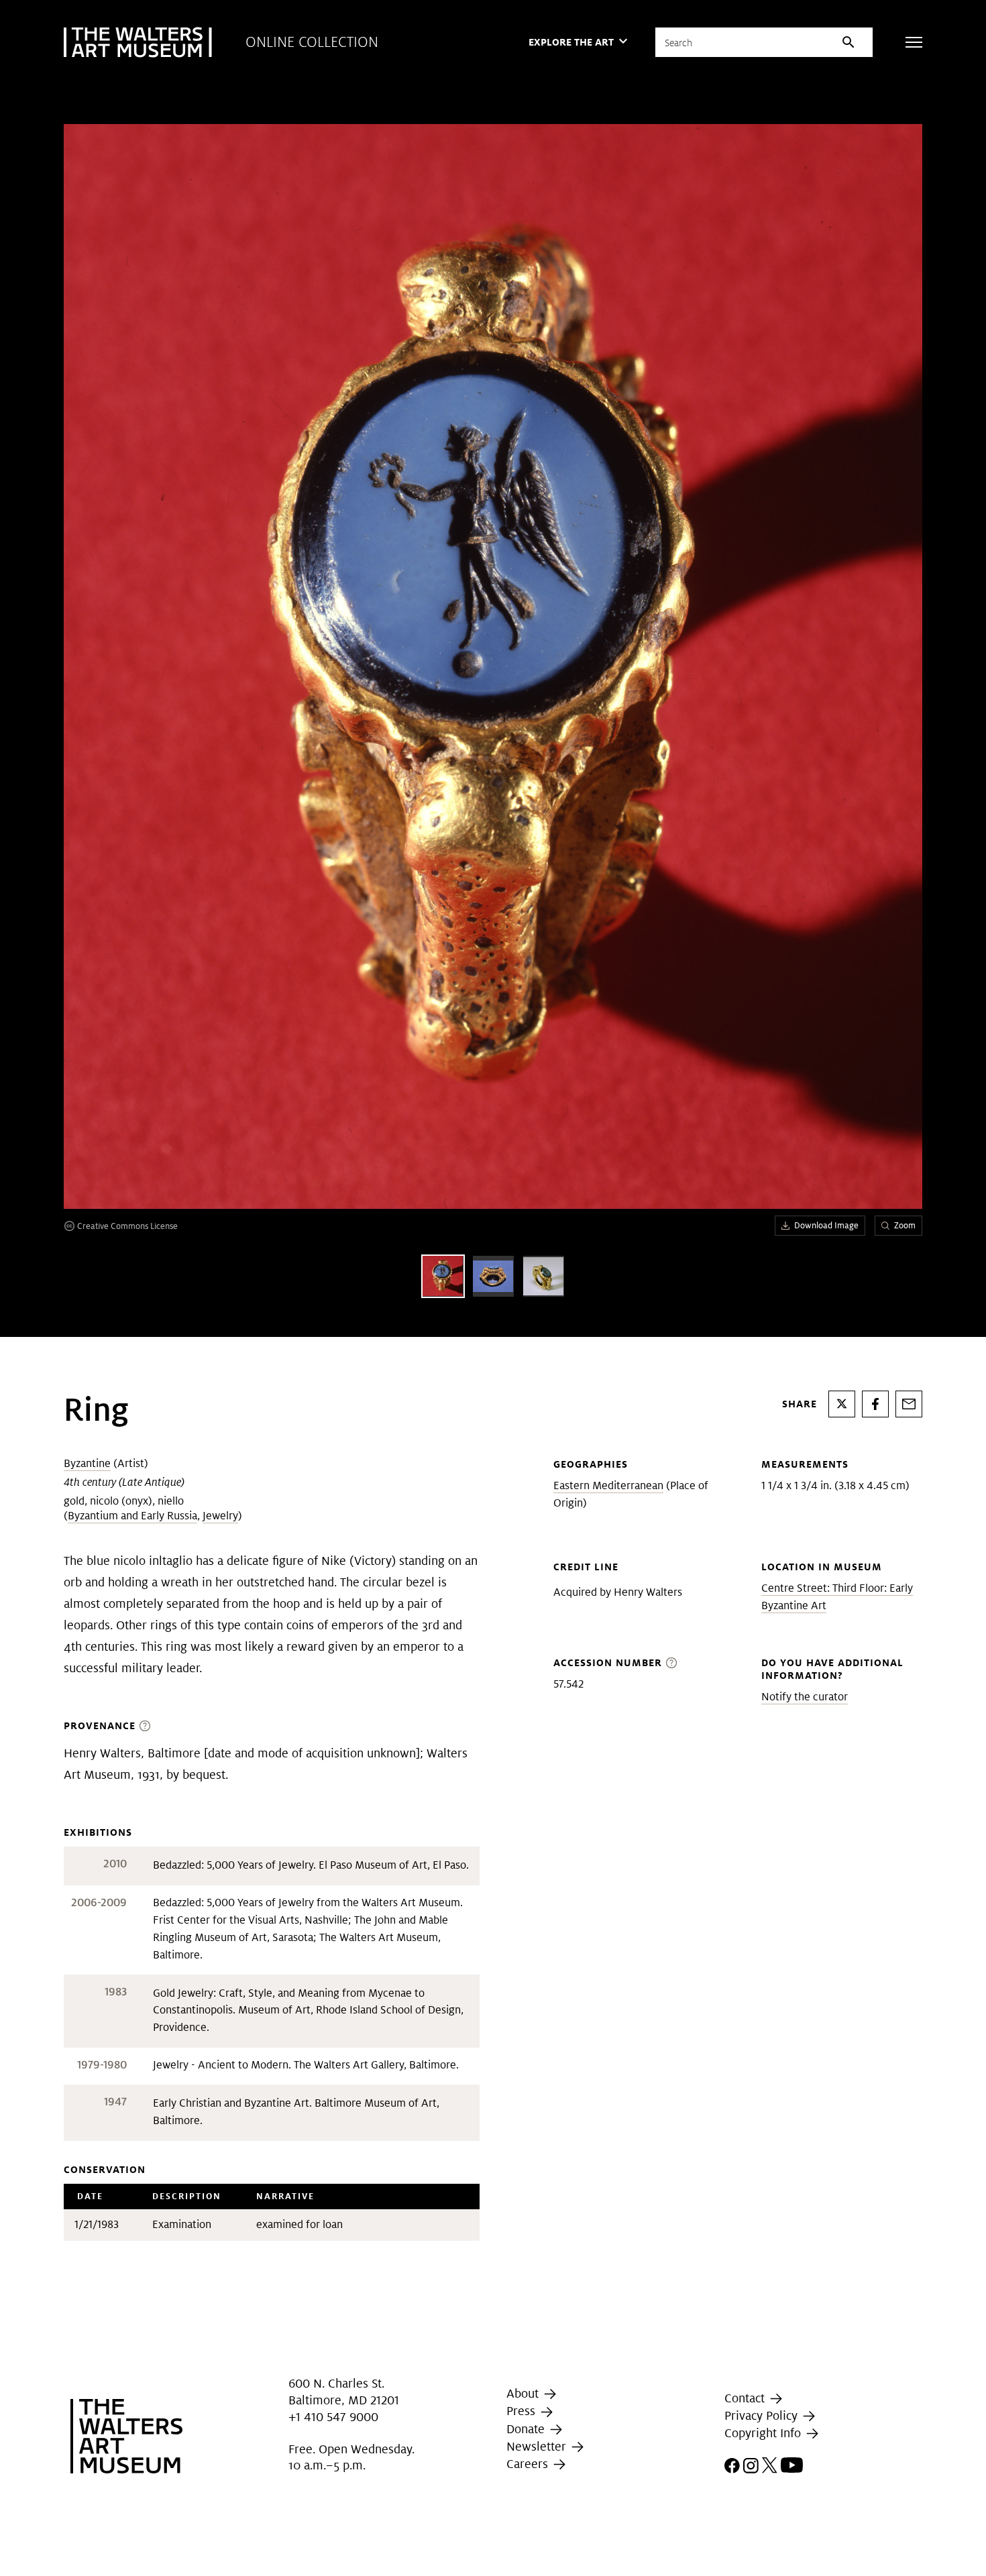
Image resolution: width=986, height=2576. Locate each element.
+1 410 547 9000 (333, 2417)
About (524, 2393)
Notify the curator (805, 1697)
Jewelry (220, 1516)
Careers (529, 2464)
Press (523, 2411)
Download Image (826, 1225)
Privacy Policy (763, 2415)
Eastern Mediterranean (608, 1485)
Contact (746, 2398)
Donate (527, 2429)
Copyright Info (764, 2433)
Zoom (905, 1225)
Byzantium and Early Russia (132, 1516)
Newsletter (538, 2446)
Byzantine (87, 1463)
